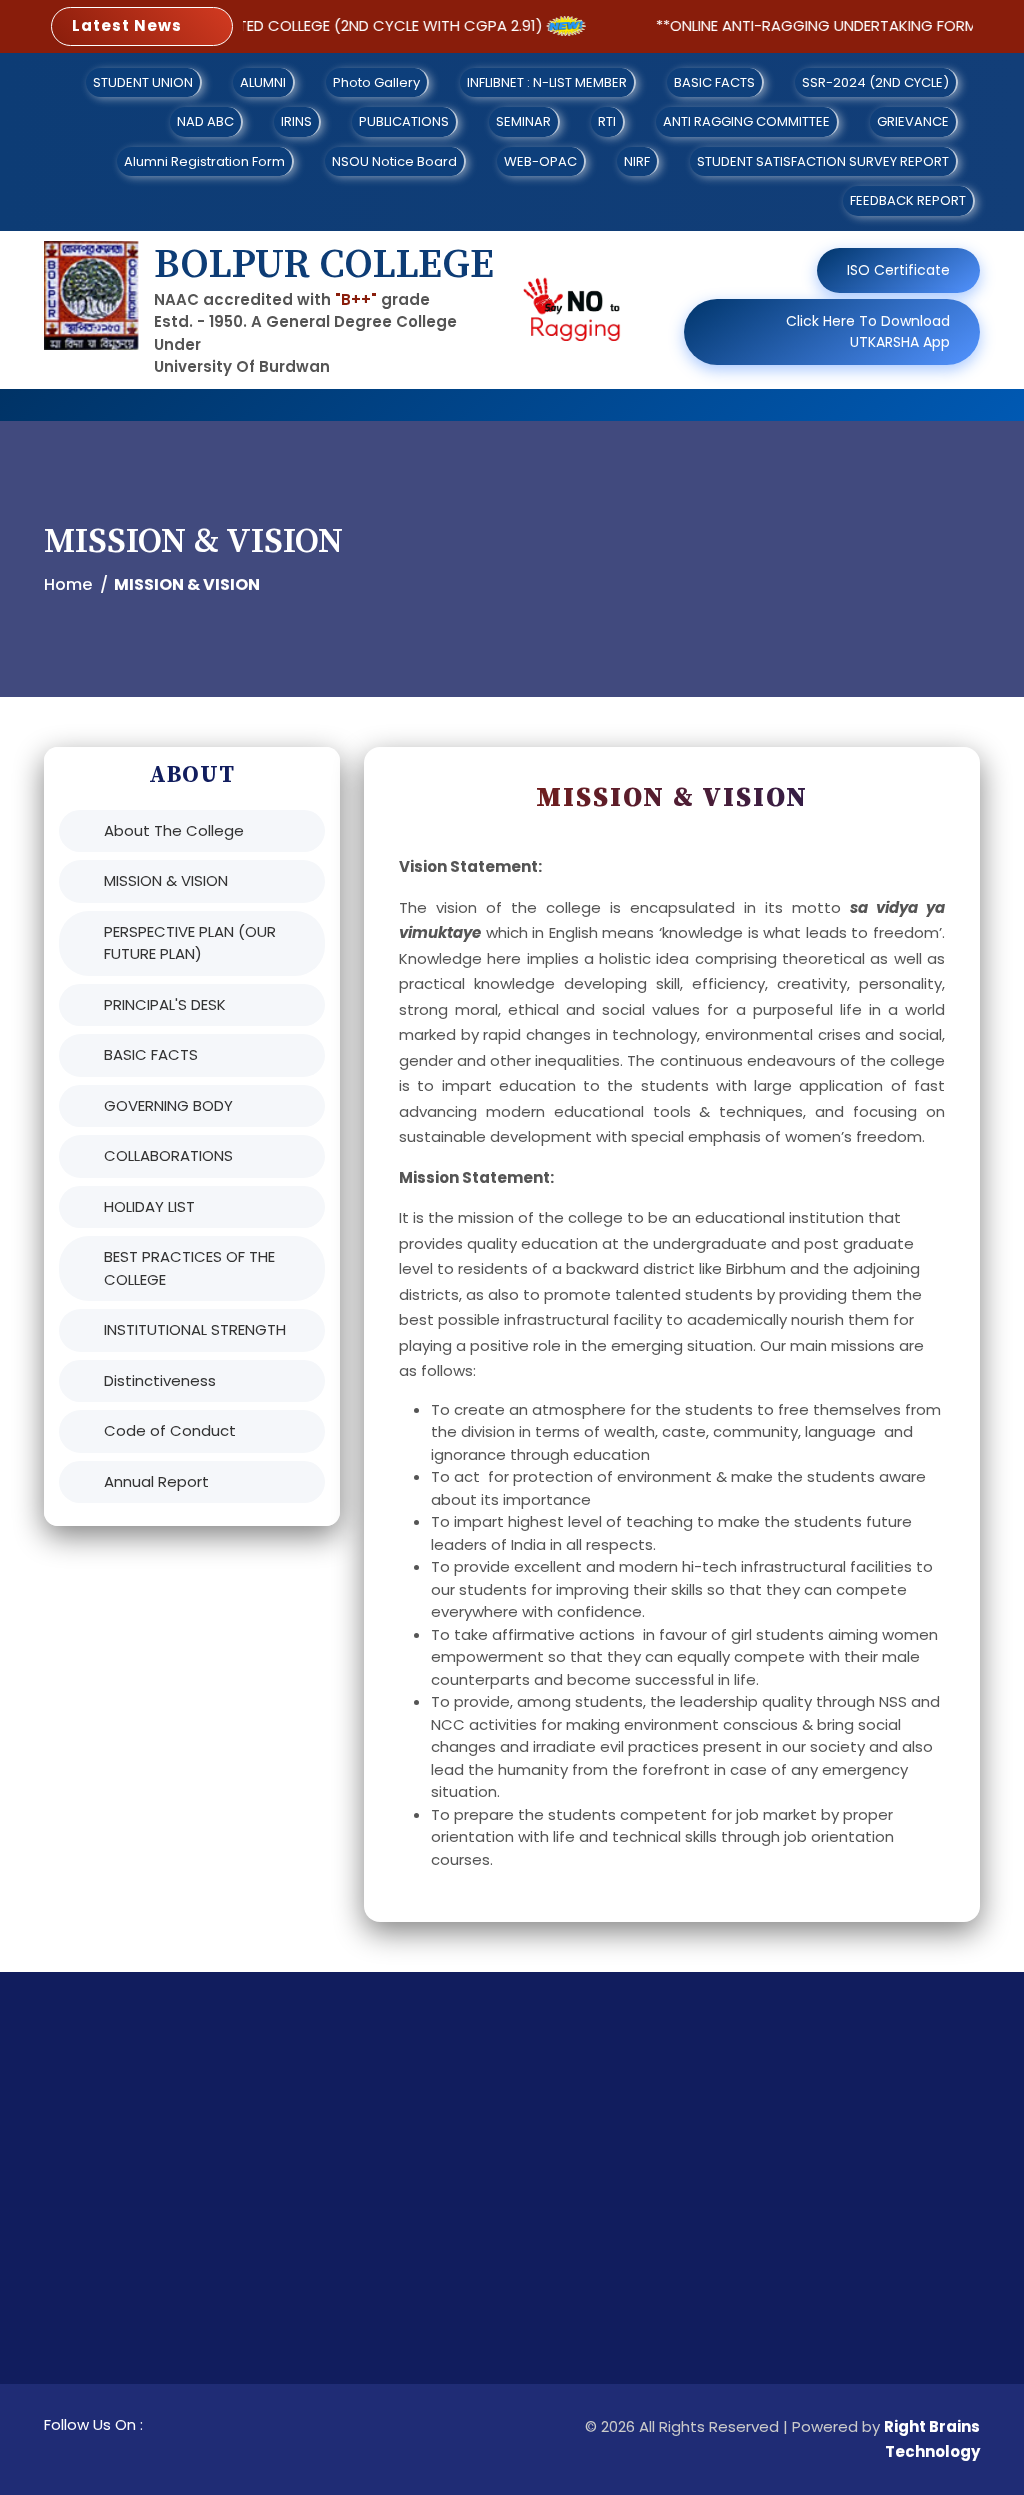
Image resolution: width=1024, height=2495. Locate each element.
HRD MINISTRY (672, 2284)
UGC (641, 2219)
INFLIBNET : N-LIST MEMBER (547, 82)
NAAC (645, 2251)
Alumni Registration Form (204, 161)
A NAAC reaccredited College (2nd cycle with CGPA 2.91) (286, 25)
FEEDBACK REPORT (908, 200)
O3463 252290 (836, 2219)
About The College (174, 830)
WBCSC (412, 2284)
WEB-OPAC (540, 161)
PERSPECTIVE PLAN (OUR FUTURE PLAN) (190, 943)
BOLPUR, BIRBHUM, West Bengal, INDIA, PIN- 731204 (876, 2176)
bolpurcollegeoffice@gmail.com (903, 2251)
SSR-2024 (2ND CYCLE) (875, 82)
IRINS (296, 121)
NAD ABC (205, 121)
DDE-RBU (655, 2316)
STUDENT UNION (143, 82)
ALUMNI (263, 82)
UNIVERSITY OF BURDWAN (473, 2164)
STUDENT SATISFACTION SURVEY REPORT (823, 161)
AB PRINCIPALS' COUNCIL (677, 2176)
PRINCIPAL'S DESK (165, 1004)
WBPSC (411, 2349)
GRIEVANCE (913, 121)
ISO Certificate (898, 270)
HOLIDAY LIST (149, 1206)
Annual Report (156, 1481)
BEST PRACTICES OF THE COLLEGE (189, 1268)
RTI (607, 121)
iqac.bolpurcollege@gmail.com (899, 2284)
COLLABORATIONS (168, 1155)
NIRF (637, 161)
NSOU (644, 2349)
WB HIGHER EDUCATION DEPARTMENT (467, 2208)
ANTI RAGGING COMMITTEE (746, 121)
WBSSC (411, 2316)
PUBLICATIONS (404, 121)
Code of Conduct (170, 1430)
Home (68, 584)
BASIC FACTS (714, 82)
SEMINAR (523, 121)
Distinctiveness (160, 1380)
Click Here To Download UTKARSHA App (868, 331)
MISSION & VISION (166, 880)
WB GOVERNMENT (447, 2251)
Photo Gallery (376, 82)
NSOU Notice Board (394, 161)
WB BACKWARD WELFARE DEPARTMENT (472, 2393)
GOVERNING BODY (168, 1105)
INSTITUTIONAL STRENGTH (195, 1329)
